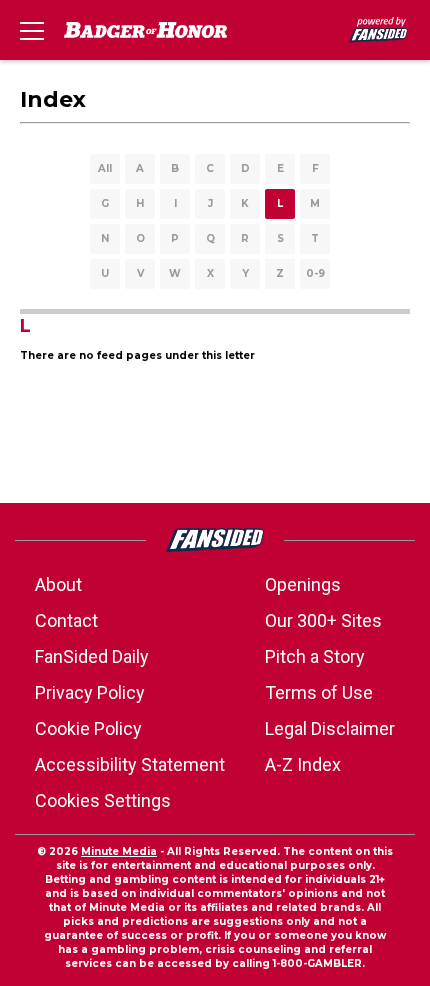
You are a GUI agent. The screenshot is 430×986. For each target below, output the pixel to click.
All (105, 168)
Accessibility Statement (130, 764)
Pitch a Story (315, 656)
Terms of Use (319, 692)
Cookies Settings (103, 800)
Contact (66, 620)
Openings (303, 584)
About (58, 584)
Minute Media (119, 851)
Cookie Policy (88, 728)
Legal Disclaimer (330, 728)
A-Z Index (303, 764)
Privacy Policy (90, 692)
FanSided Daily (92, 656)
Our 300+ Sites (323, 620)
